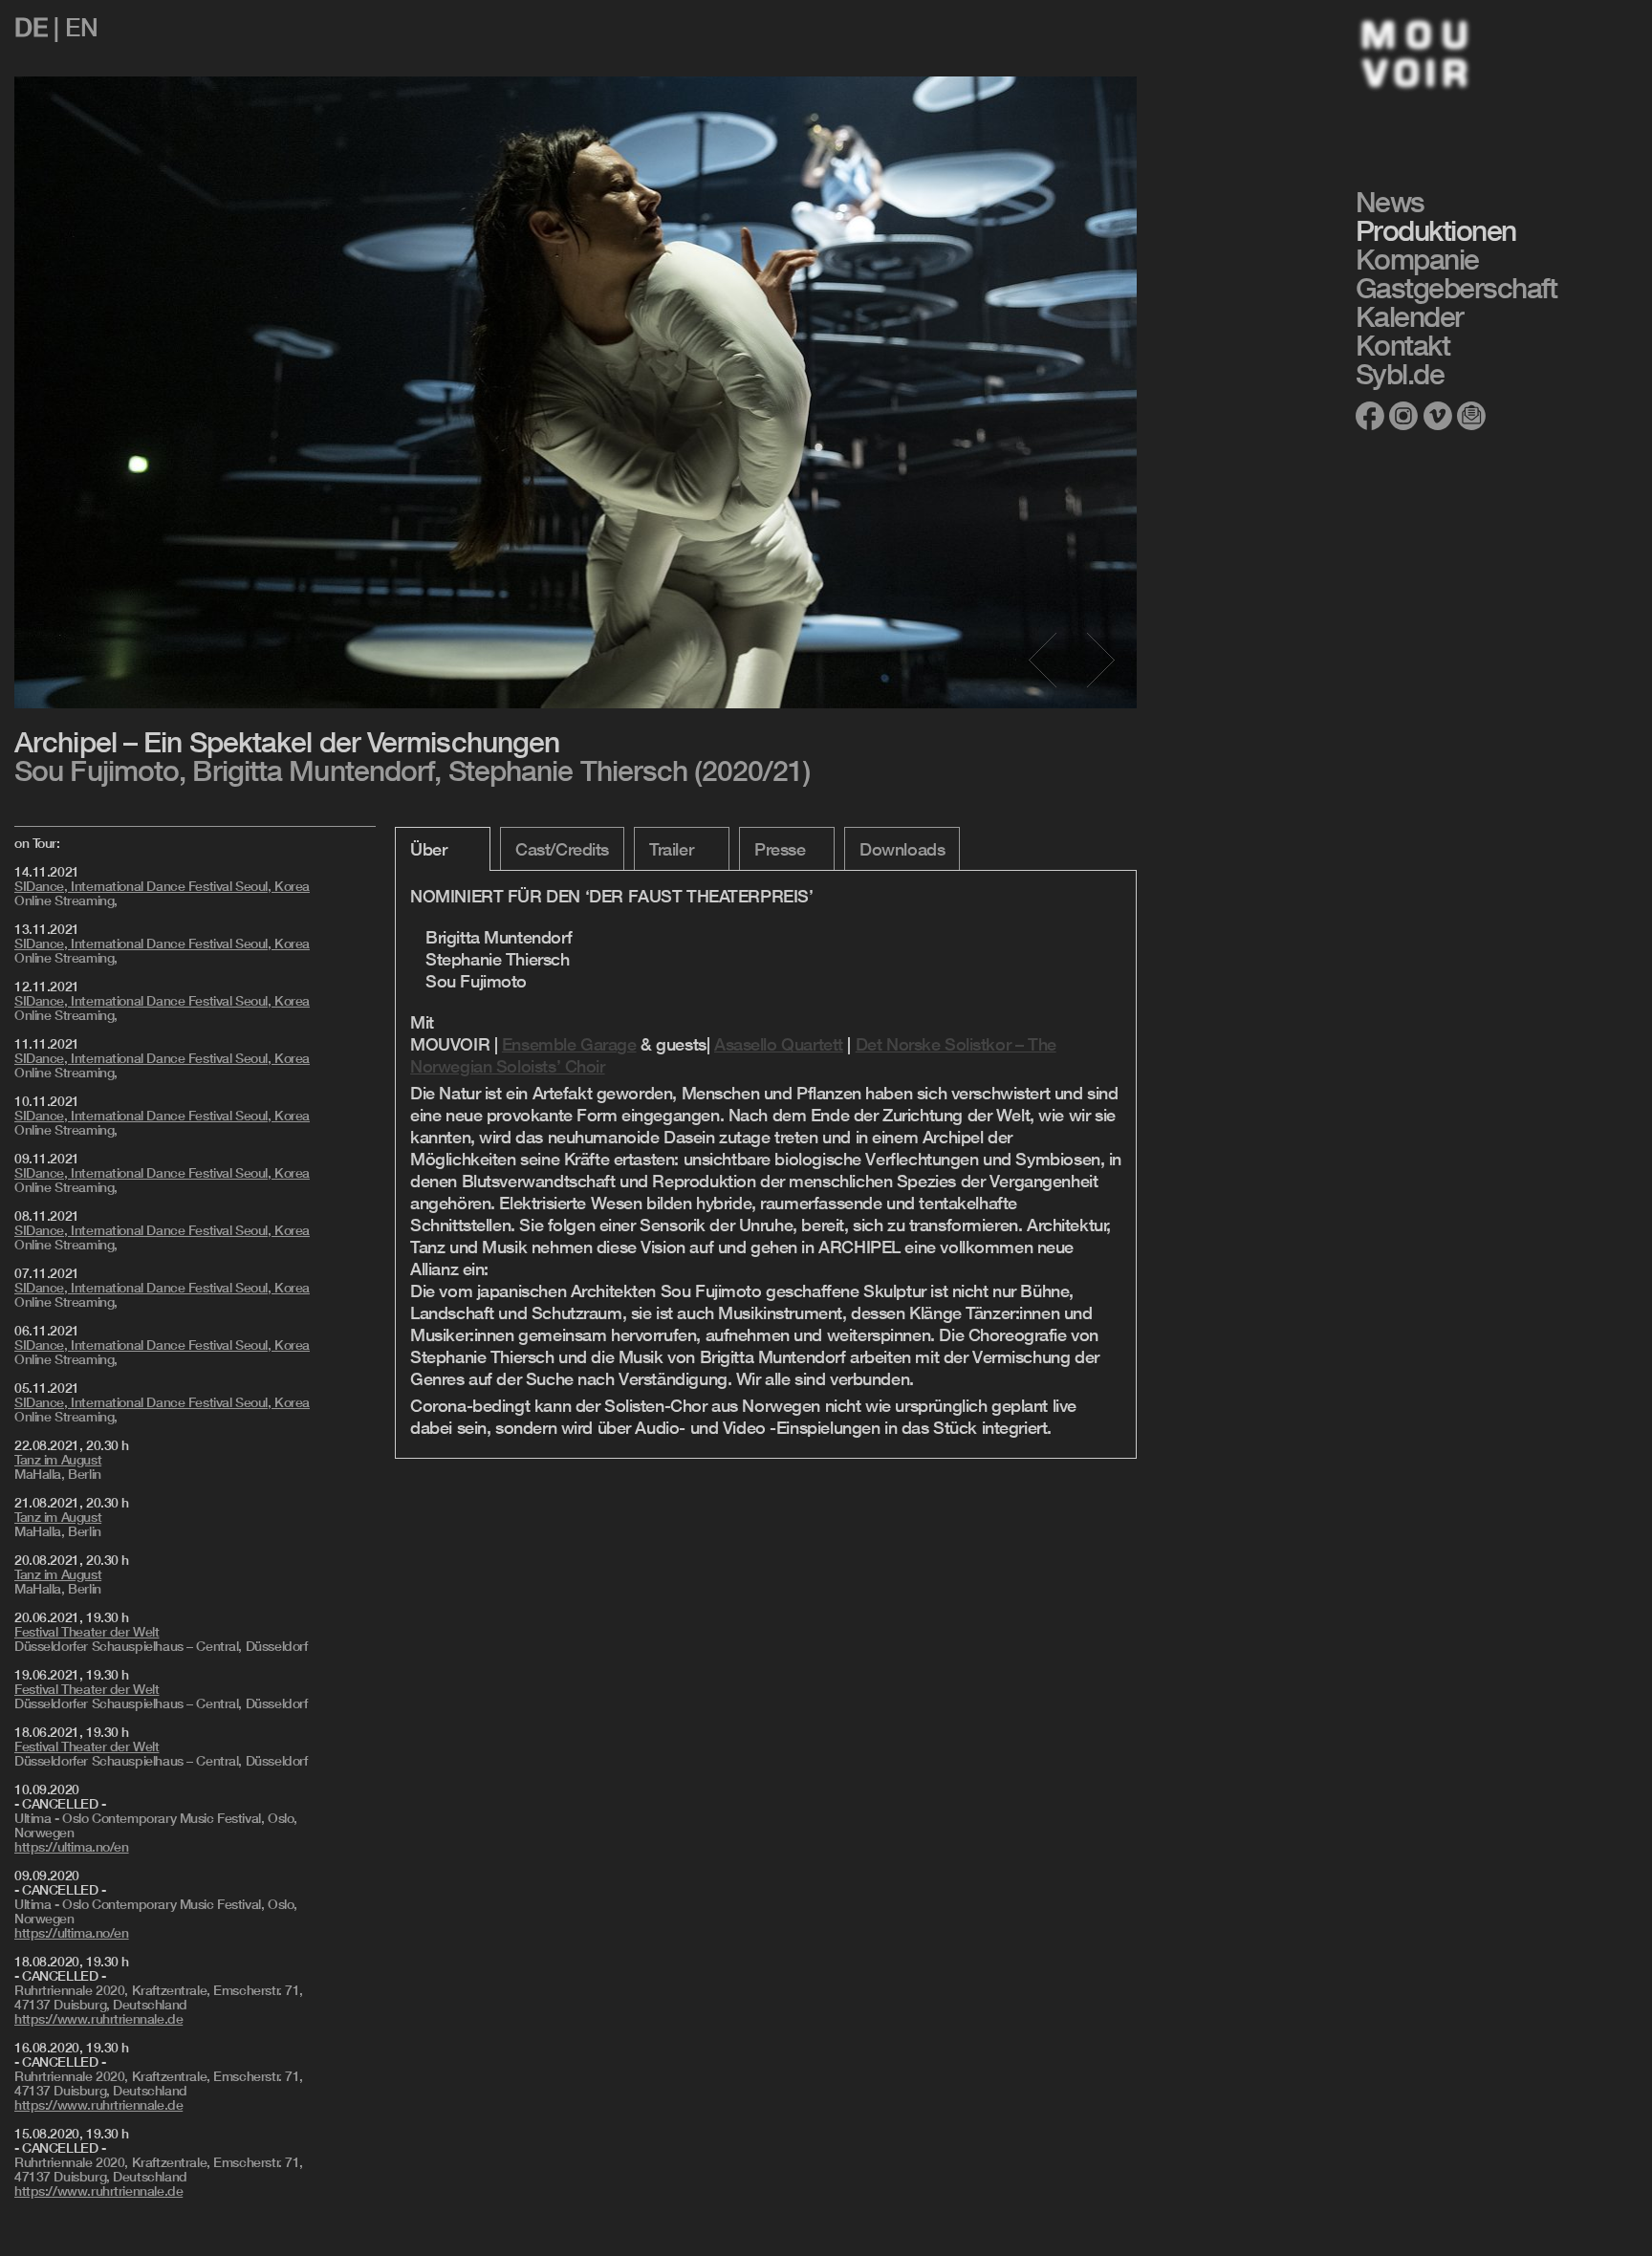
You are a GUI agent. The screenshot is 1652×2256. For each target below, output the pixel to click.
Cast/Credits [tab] (562, 849)
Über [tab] (428, 849)
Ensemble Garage (569, 1044)
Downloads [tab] (902, 849)
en (81, 27)
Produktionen (1436, 230)
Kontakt (1403, 345)
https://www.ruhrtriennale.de (98, 2019)
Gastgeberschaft (1456, 288)
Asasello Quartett (779, 1044)
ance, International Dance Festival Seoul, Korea (162, 886)
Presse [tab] (780, 849)
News (1390, 202)
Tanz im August (58, 1460)
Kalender (1410, 316)
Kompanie (1417, 259)
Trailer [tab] (671, 849)
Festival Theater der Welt (87, 1632)
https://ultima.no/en (72, 1847)
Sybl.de (1400, 374)
